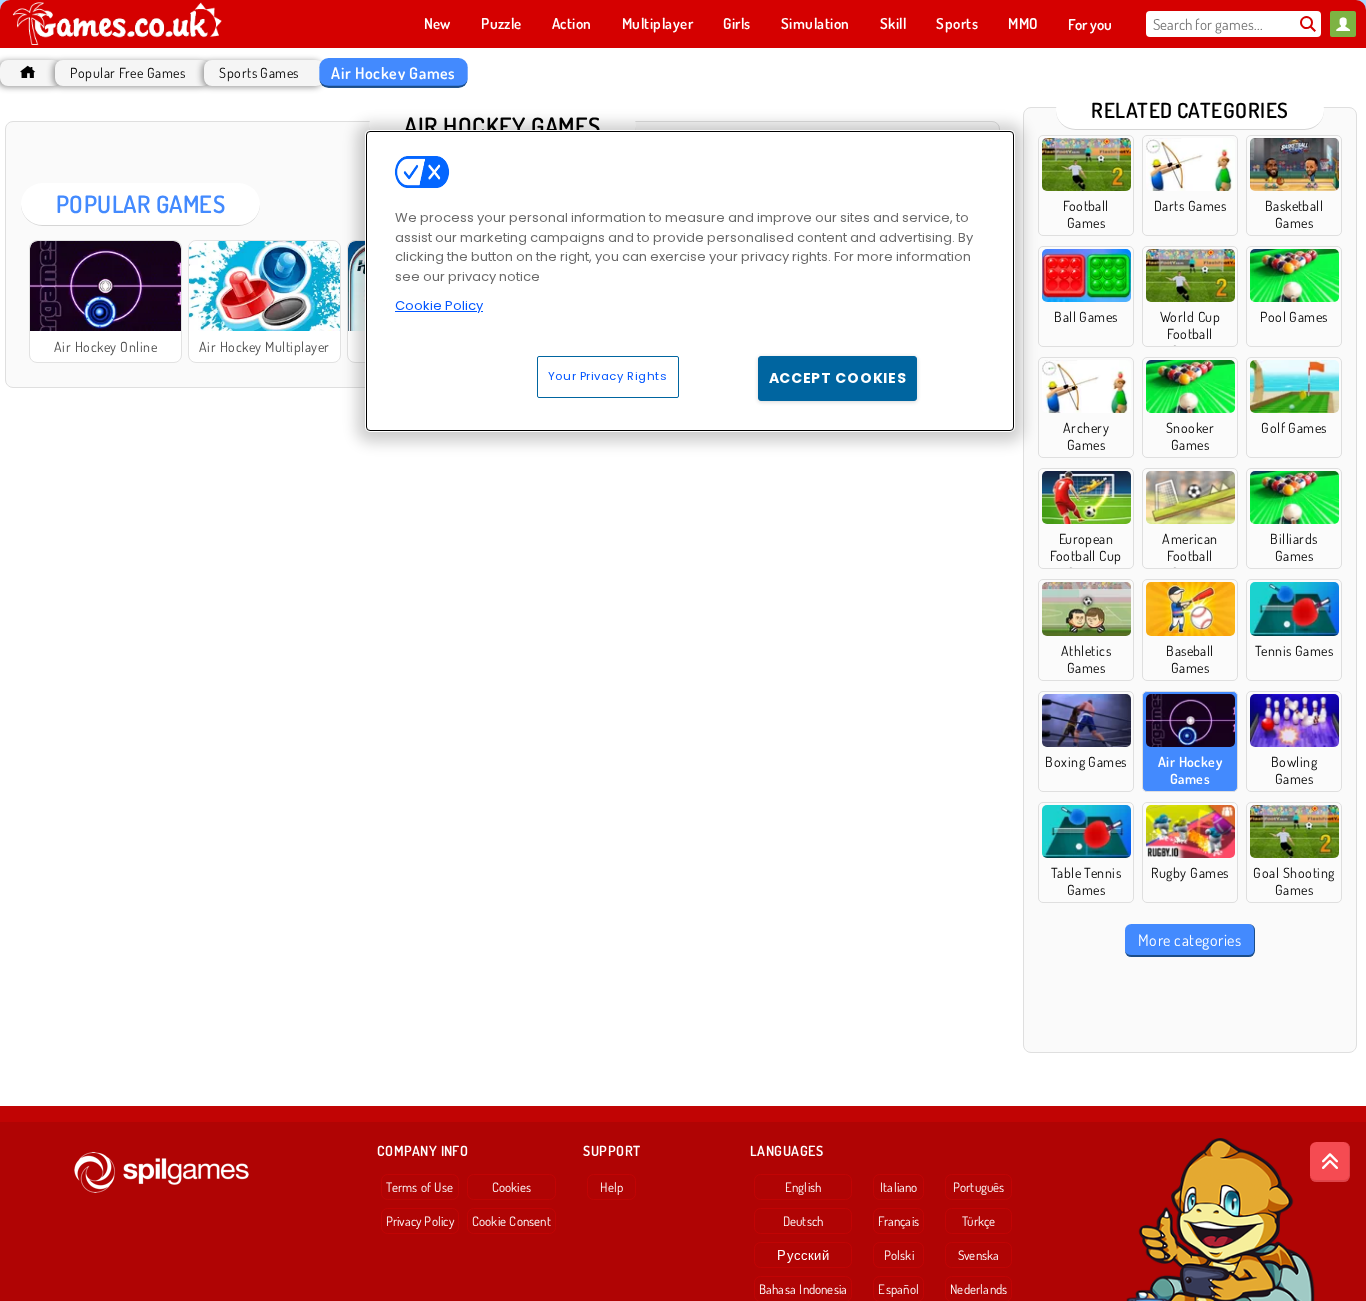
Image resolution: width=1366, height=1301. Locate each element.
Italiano (899, 1187)
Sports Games (259, 72)
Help (611, 1187)
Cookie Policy (439, 305)
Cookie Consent (511, 1221)
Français (898, 1221)
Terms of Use (419, 1187)
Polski (899, 1255)
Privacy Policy (420, 1221)
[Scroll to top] (1330, 1162)
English (803, 1187)
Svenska (979, 1255)
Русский (803, 1255)
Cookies (512, 1187)
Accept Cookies (838, 378)
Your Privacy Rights (608, 376)
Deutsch (803, 1221)
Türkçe (978, 1221)
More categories (1189, 940)
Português (979, 1187)
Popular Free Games (127, 72)
